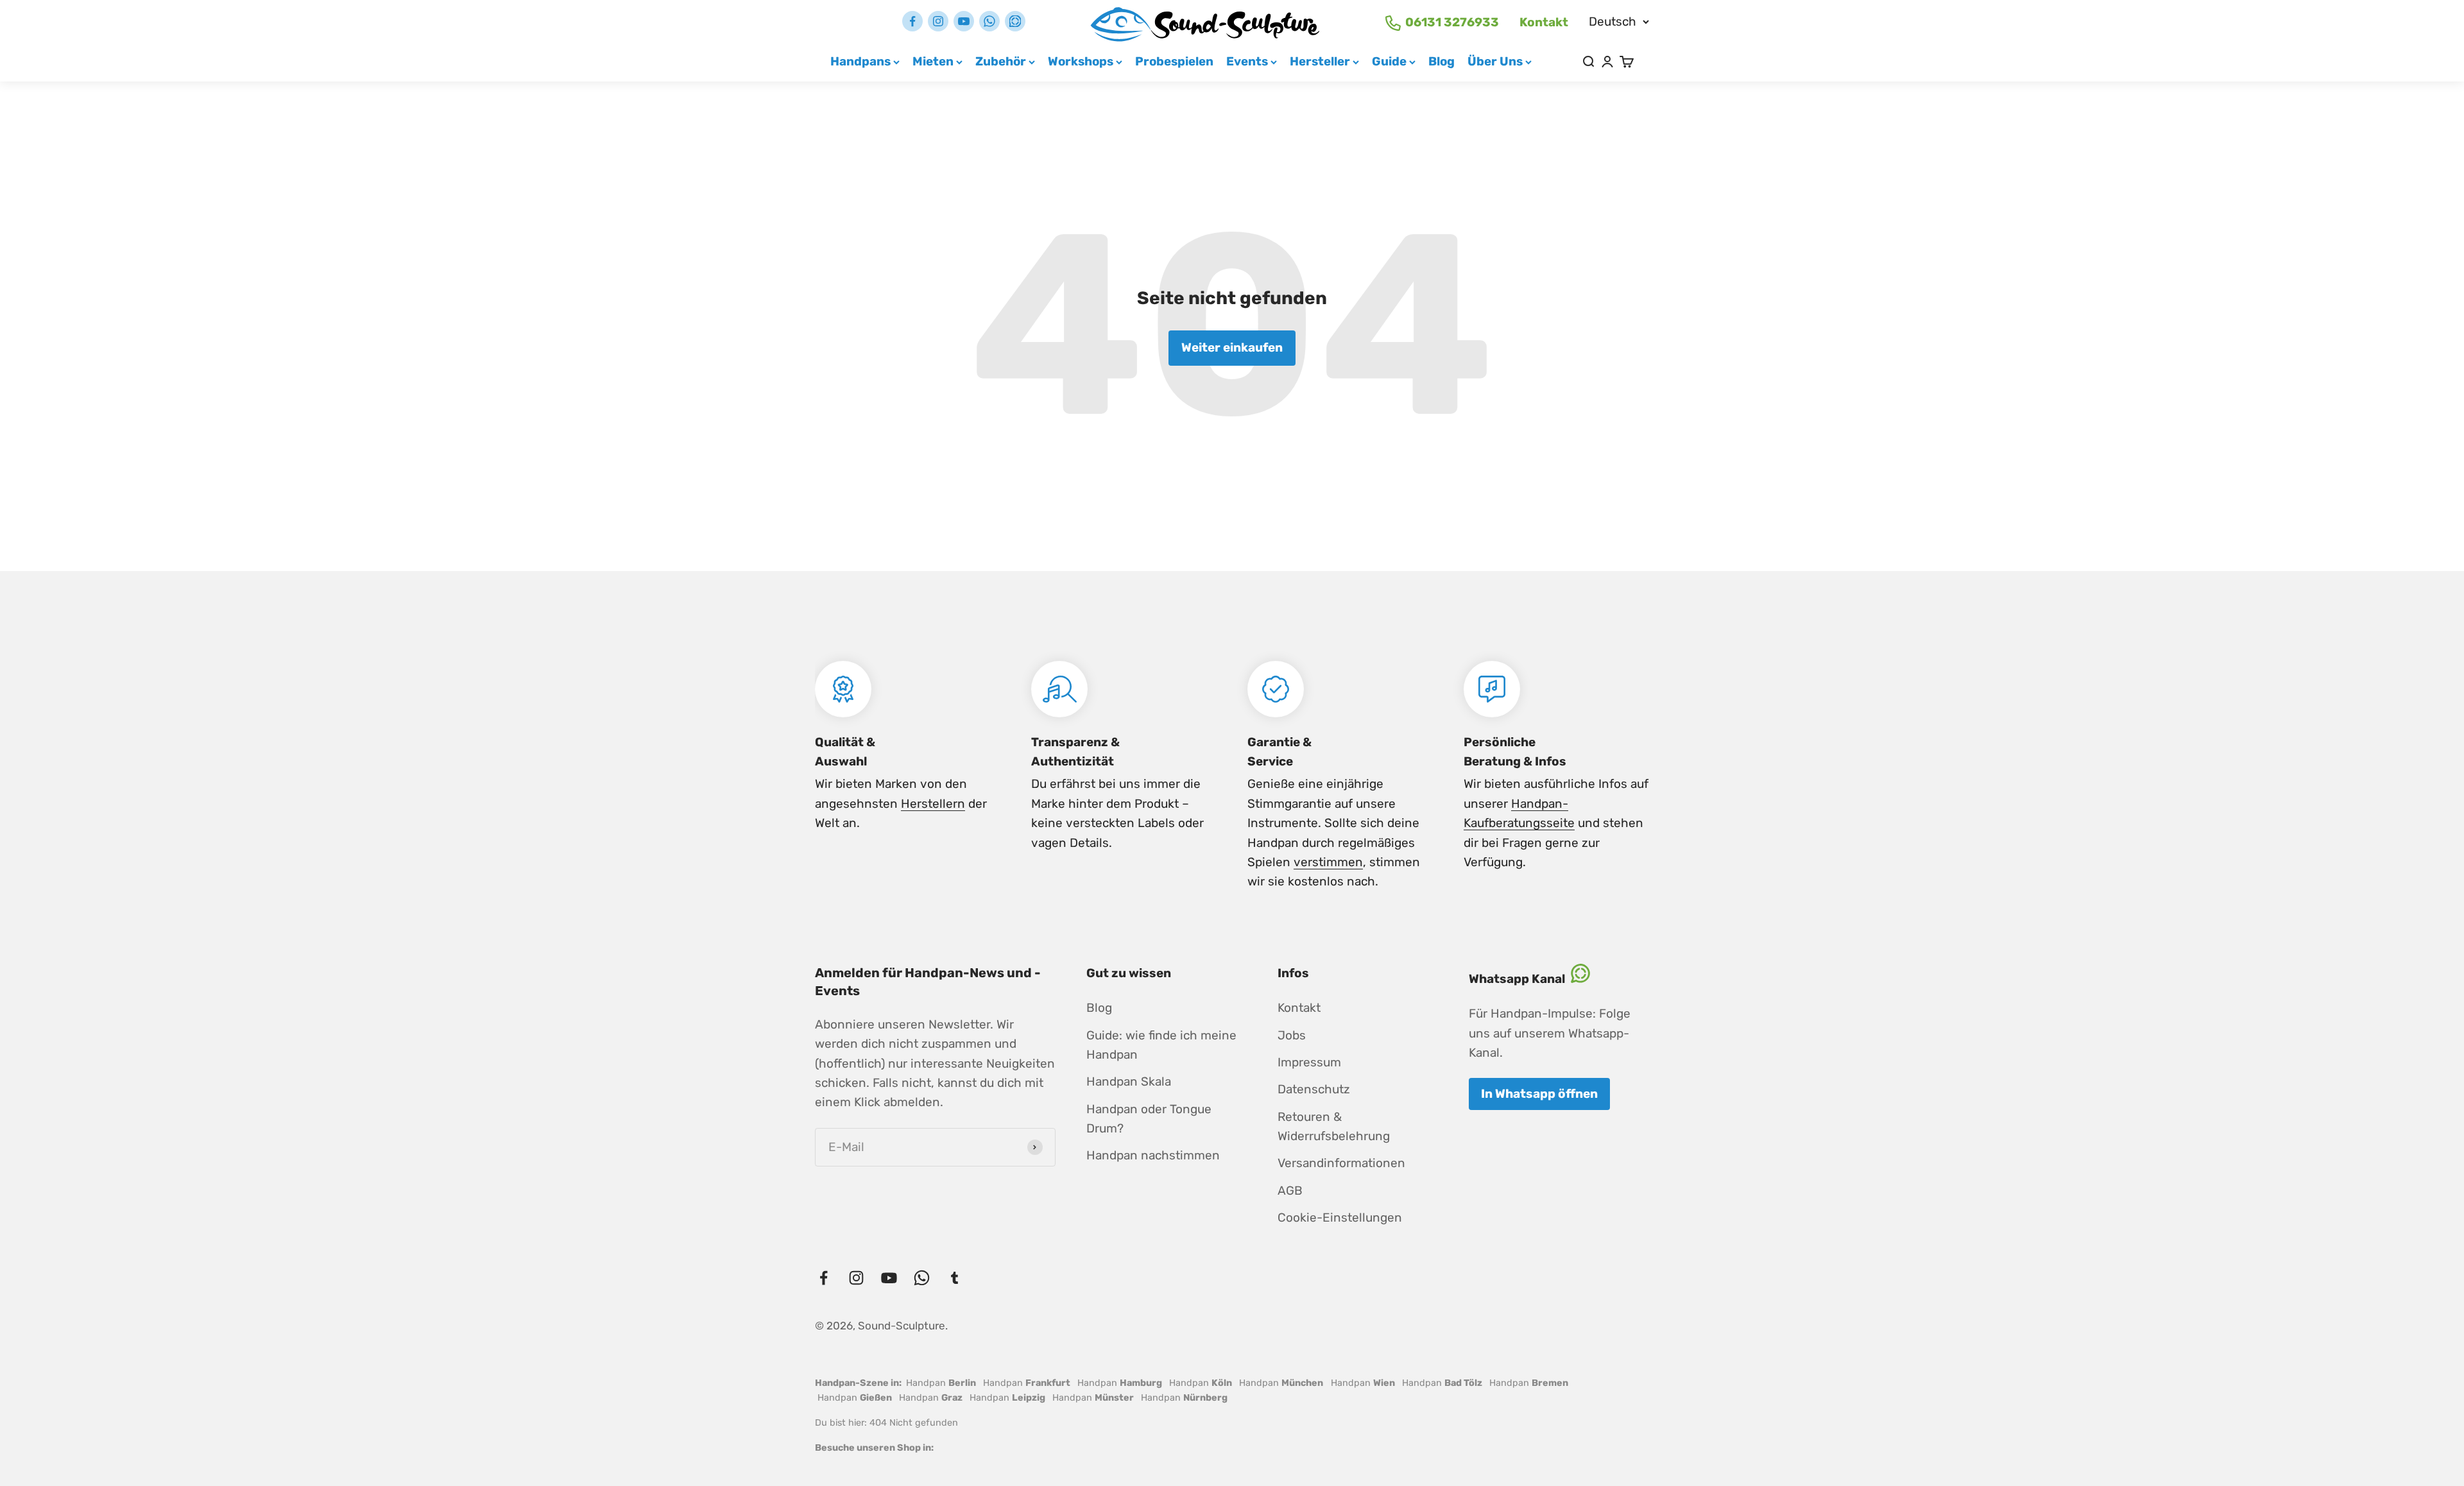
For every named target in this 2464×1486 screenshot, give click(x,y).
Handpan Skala (1129, 1081)
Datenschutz (1314, 1089)
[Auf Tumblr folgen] (1015, 21)
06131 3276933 (1452, 22)
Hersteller (1320, 61)
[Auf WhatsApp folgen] (989, 21)
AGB (1290, 1191)
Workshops (1081, 61)
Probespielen (1174, 61)
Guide (1389, 61)
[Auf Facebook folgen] (912, 21)
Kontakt (1544, 22)
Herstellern (933, 804)
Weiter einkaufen (1232, 347)
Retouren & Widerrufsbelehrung (1334, 1126)
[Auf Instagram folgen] (938, 21)
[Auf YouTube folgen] (964, 21)
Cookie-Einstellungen (1340, 1217)
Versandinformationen (1341, 1163)
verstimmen (1328, 862)
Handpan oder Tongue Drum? (1149, 1119)
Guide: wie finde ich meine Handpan (1161, 1045)
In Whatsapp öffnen (1539, 1094)
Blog (1442, 61)
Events (1247, 61)
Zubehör (1001, 61)
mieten (933, 61)
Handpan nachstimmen (1153, 1155)
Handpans (860, 61)
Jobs (1292, 1035)
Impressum (1309, 1062)
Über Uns (1495, 61)
